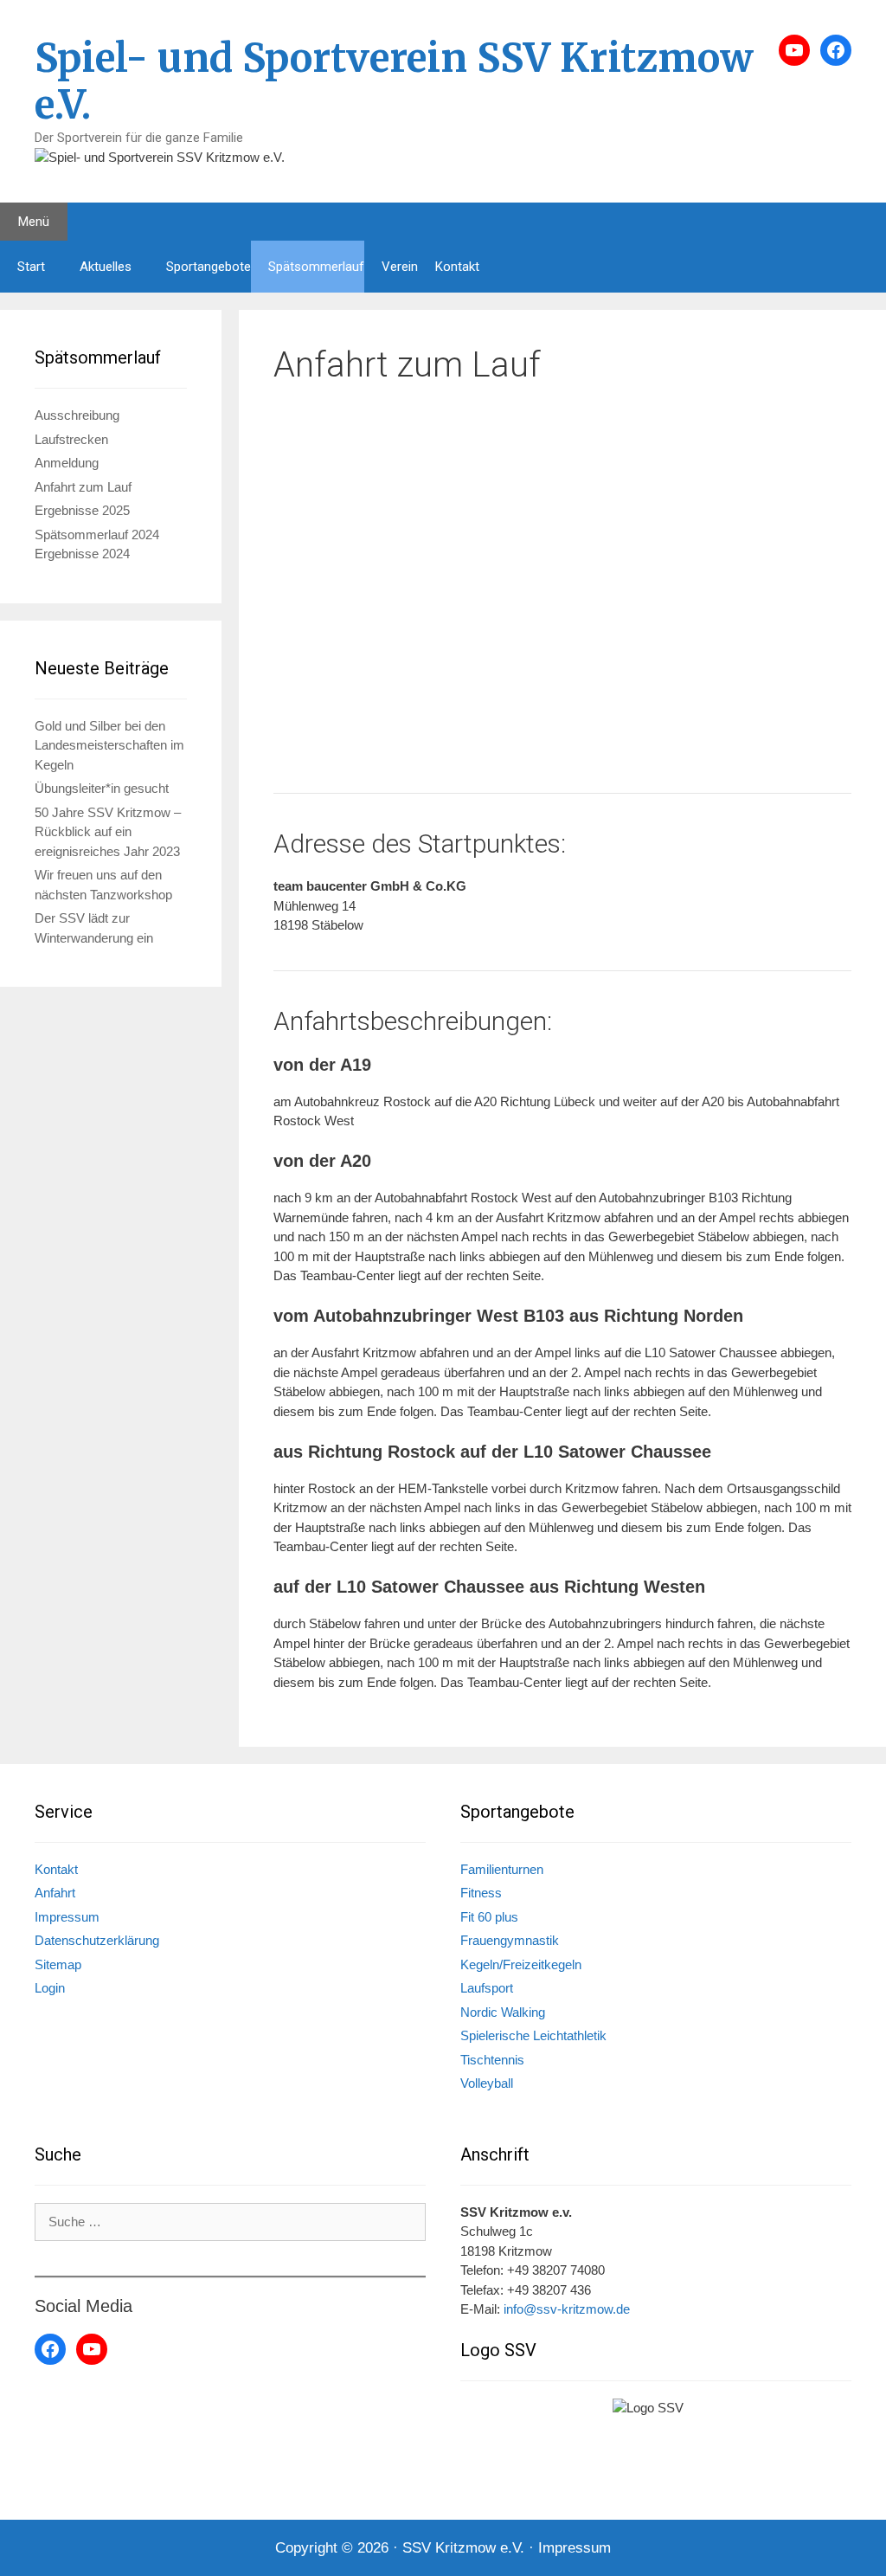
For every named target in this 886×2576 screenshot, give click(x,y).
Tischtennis (492, 2060)
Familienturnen (502, 1869)
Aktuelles (106, 267)
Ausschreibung (77, 415)
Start (31, 267)
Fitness (481, 1893)
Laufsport (487, 1988)
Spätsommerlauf (316, 267)
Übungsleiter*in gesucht (102, 788)
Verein (400, 267)
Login (50, 1988)
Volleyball (487, 2083)
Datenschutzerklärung (97, 1940)
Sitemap (58, 1964)
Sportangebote (209, 267)
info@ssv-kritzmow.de (567, 2309)
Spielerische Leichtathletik (533, 2035)
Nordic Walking (503, 2012)
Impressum (67, 1917)
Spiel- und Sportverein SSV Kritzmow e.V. (394, 81)
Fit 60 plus (489, 1917)
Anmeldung (67, 463)
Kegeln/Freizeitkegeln (521, 1964)
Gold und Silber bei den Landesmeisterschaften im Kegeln (109, 745)
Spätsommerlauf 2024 (97, 535)
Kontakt (457, 267)
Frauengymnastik (510, 1940)
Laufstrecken (71, 439)
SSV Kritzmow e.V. (463, 2548)
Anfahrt (55, 1893)
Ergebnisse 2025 (82, 510)
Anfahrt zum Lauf (83, 487)
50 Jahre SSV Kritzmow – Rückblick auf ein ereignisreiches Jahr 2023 (108, 832)
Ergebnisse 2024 (82, 554)
